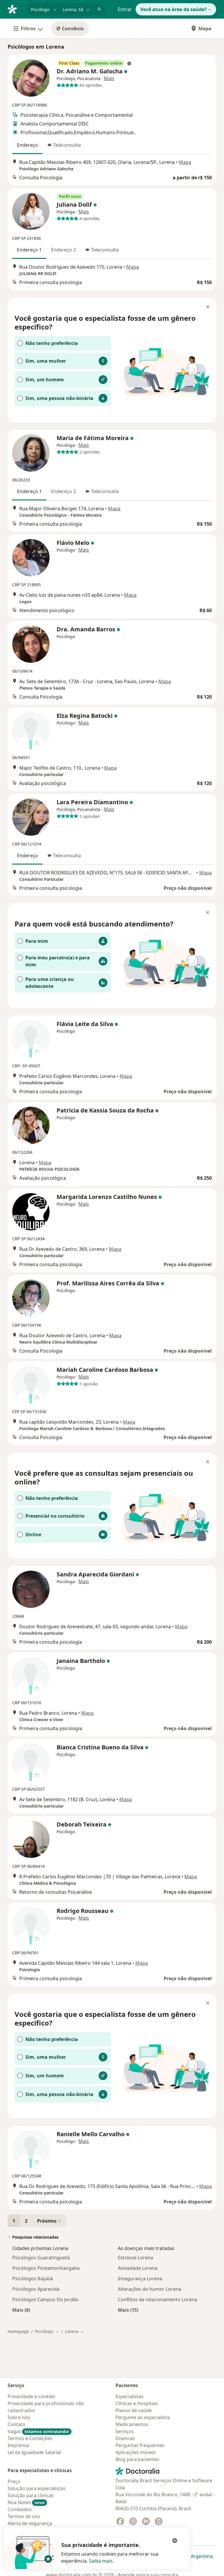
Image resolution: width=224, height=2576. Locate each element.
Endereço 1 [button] (29, 250)
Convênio (73, 29)
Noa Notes (26, 2502)
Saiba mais (101, 2561)
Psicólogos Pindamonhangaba (46, 2268)
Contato (16, 2424)
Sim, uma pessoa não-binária (59, 398)
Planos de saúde (134, 2410)
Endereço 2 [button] (63, 250)
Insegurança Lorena (140, 2279)
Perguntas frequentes (140, 2445)
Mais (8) (21, 2310)
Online (33, 1535)
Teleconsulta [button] (67, 145)
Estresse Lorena (135, 2258)
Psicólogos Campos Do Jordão (45, 2299)
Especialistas (129, 2396)
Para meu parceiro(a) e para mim (58, 961)
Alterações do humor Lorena (149, 2289)
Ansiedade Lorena (138, 2268)
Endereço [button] (27, 145)
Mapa (205, 29)
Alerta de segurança (30, 2523)
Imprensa (18, 2445)
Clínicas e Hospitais (137, 2403)
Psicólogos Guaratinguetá (41, 2258)
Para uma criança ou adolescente (50, 983)
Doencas (125, 2438)
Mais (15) (128, 2310)
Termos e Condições (30, 2438)
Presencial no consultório (55, 1516)
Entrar (125, 9)
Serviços (125, 2431)
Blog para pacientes (137, 2459)
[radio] (63, 343)
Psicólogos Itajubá (33, 2279)
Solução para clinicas (31, 2495)
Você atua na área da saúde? (174, 9)
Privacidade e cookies (31, 2396)
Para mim (37, 941)
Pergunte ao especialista (143, 2417)
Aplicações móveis (136, 2452)
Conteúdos (20, 2509)
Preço (14, 2481)
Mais (109, 78)
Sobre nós (19, 2417)
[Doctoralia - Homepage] (15, 9)
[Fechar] (208, 307)
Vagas (38, 2431)
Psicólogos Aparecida (36, 2289)
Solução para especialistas (37, 2488)
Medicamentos (132, 2424)
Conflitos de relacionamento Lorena (157, 2299)
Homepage (18, 2331)
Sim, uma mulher (46, 361)
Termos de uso (24, 2516)
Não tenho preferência (52, 343)
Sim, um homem (45, 380)
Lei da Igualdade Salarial (34, 2452)
